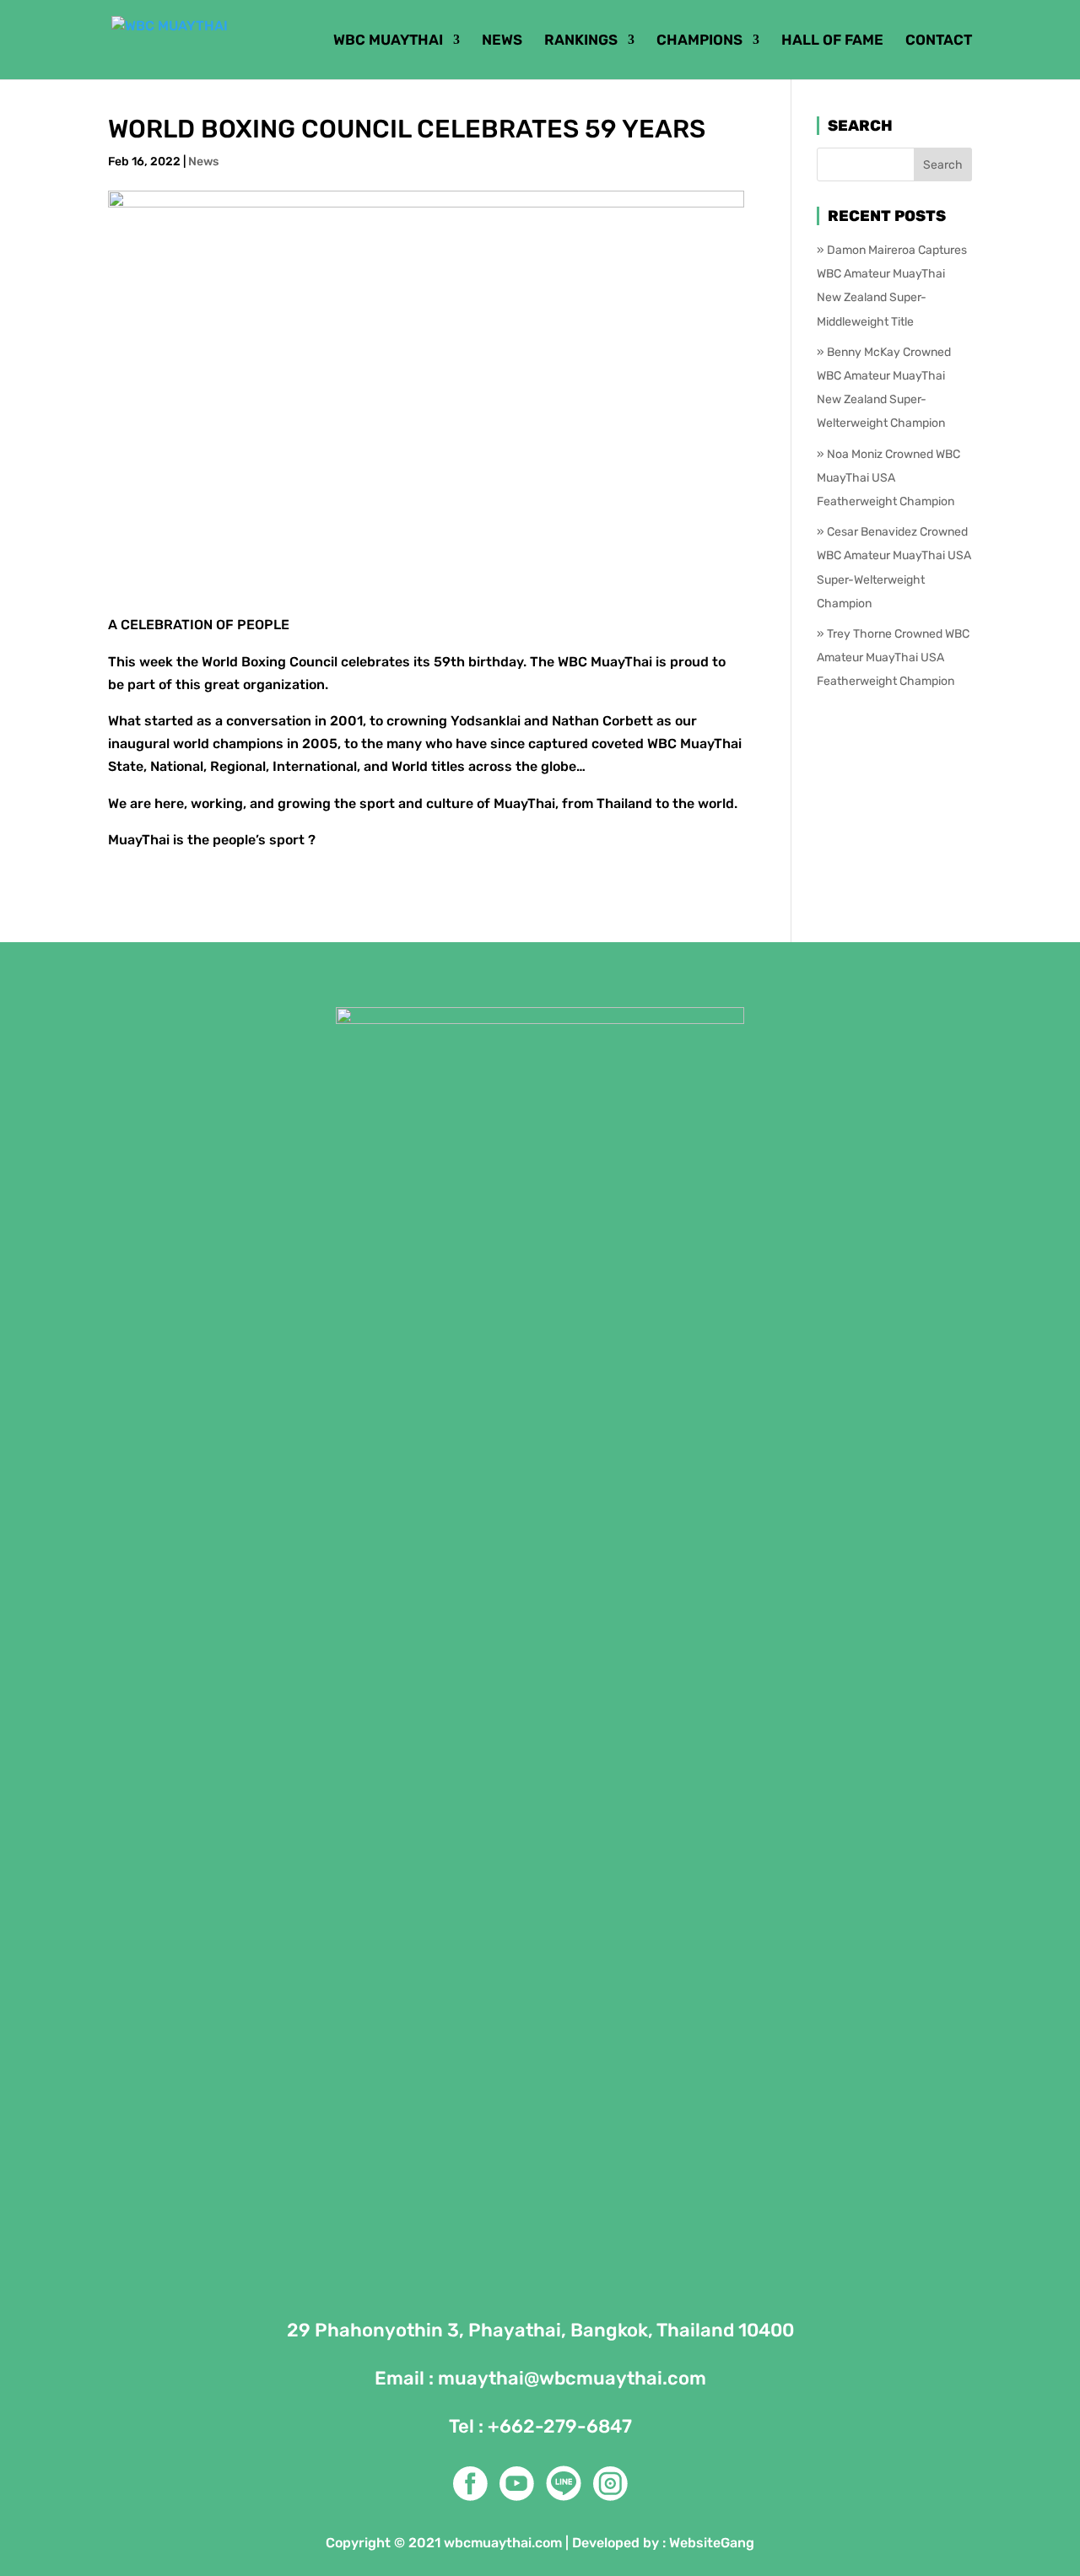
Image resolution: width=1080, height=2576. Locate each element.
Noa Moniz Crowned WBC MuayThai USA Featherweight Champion (888, 478)
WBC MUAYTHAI (388, 41)
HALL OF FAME (832, 41)
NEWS (502, 41)
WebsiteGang (712, 2543)
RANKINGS (581, 41)
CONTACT (939, 41)
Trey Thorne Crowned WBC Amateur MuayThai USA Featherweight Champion (893, 657)
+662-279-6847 (560, 2426)
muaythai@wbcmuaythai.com (572, 2378)
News (203, 162)
